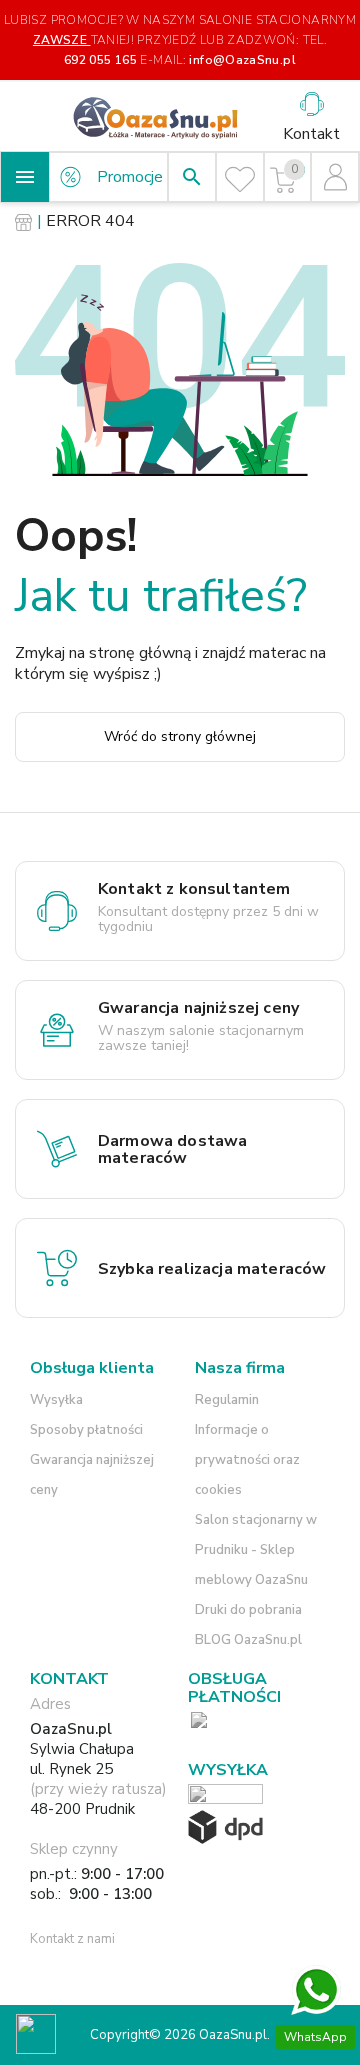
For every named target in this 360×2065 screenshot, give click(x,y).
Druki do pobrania (248, 1610)
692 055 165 (100, 60)
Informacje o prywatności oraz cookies (247, 1460)
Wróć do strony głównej (180, 736)
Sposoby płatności (86, 1430)
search (192, 177)
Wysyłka (56, 1400)
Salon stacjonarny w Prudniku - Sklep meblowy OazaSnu (256, 1550)
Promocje (130, 177)
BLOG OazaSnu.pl (248, 1640)
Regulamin (227, 1400)
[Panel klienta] (335, 177)
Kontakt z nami (72, 1939)
